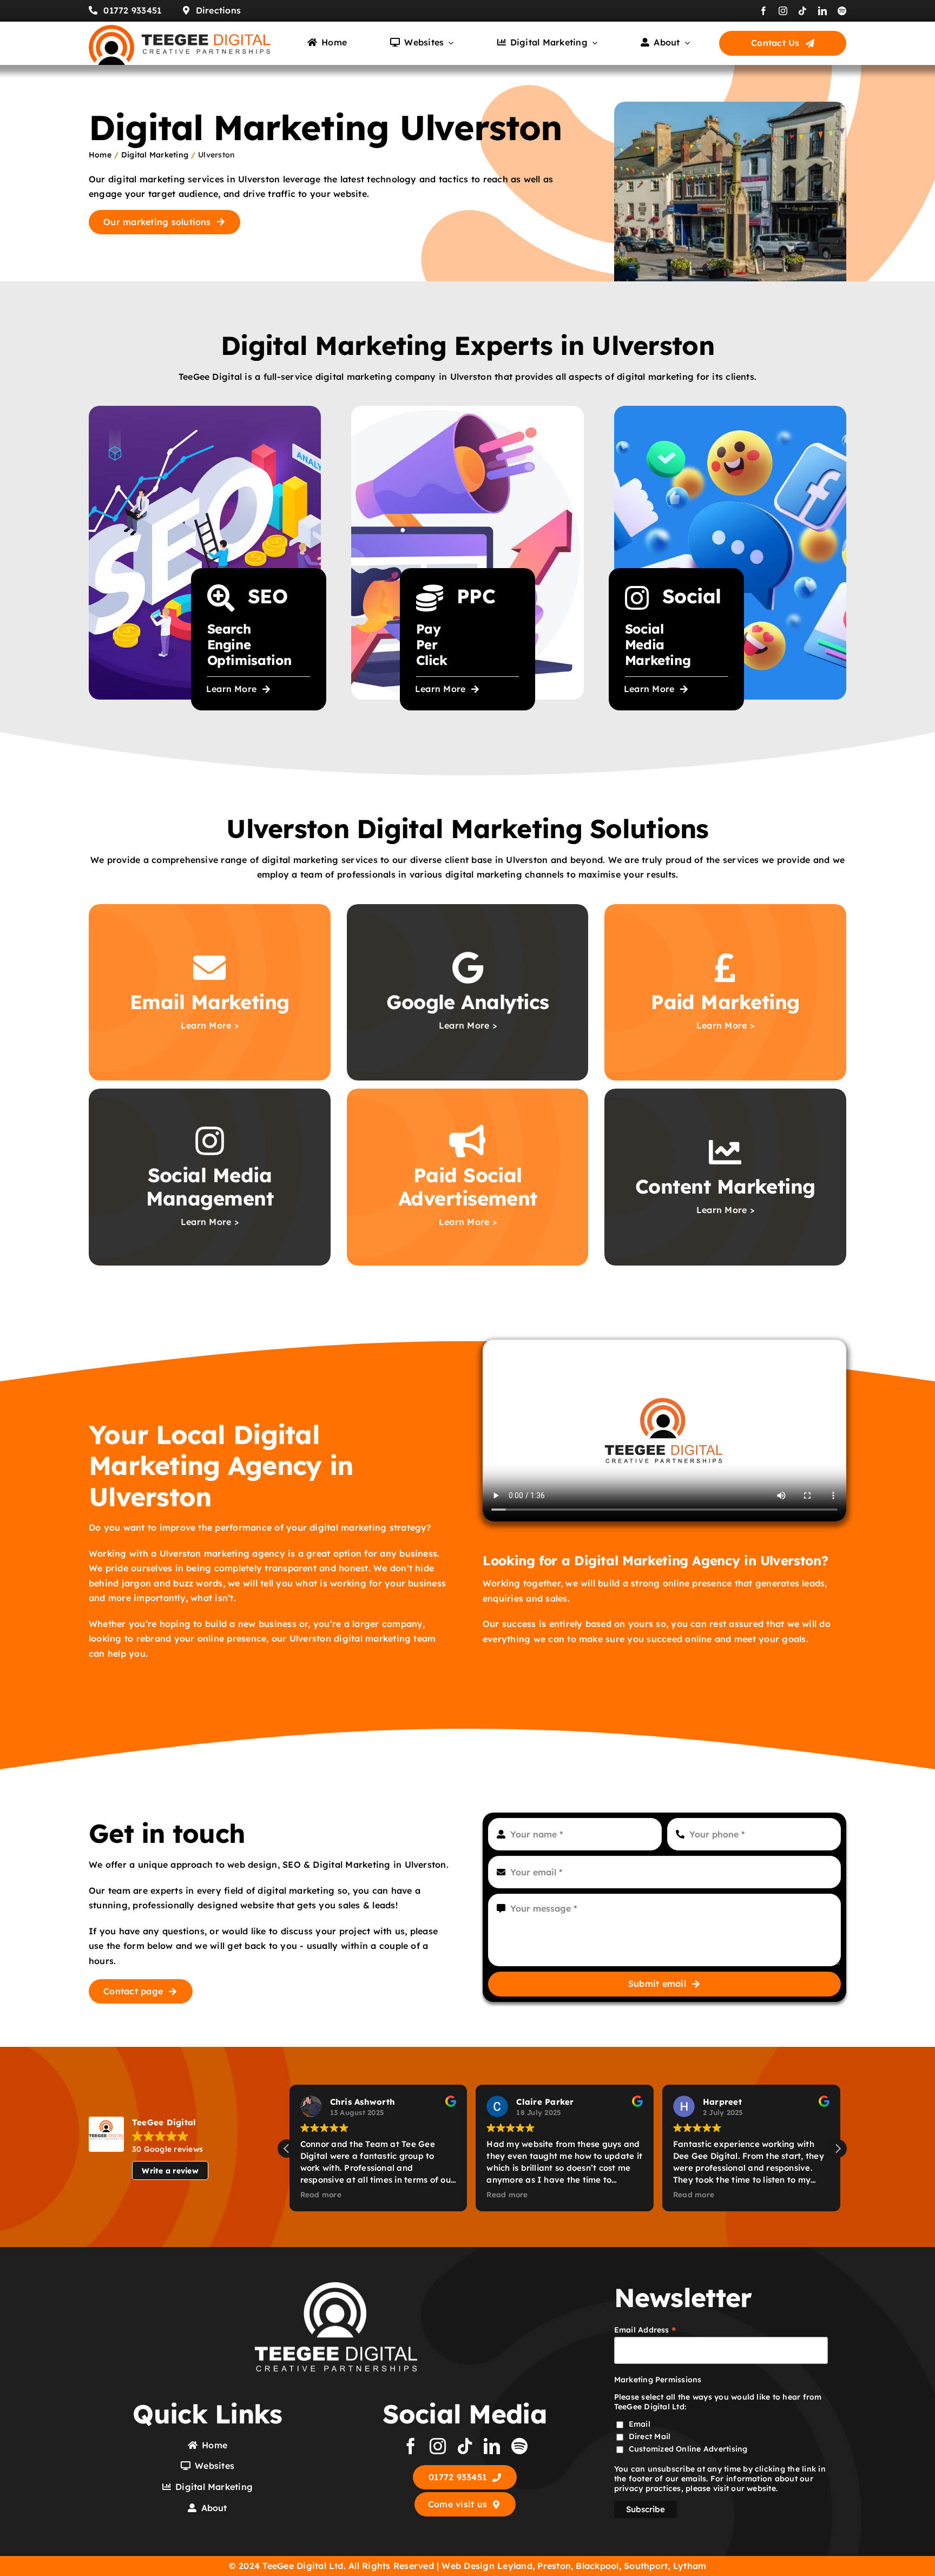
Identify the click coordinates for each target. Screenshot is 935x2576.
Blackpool (597, 2566)
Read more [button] (318, 2194)
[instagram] (783, 11)
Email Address (646, 2330)
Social (692, 596)
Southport (646, 2566)
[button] (838, 2149)
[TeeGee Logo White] (336, 2287)
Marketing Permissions (658, 2380)
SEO (268, 596)
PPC (476, 596)
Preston (554, 2566)
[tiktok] (802, 11)
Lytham (690, 2566)
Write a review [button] (170, 2171)
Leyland (515, 2566)
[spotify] (842, 11)
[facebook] (763, 11)
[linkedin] (822, 11)
